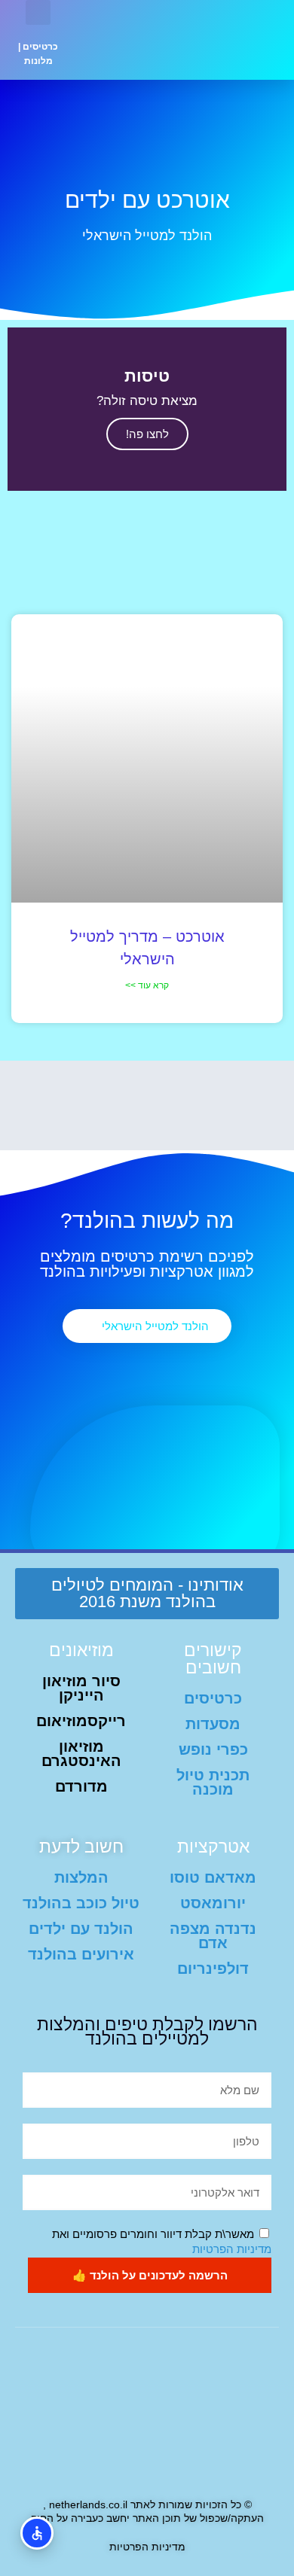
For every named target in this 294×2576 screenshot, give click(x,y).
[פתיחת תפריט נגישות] (37, 2533)
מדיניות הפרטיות (232, 2249)
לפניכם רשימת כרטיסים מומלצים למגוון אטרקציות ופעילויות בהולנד (147, 1264)
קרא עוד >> (147, 985)
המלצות (81, 1877)
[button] (116, 40)
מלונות (38, 61)
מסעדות (213, 1724)
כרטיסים (40, 47)
